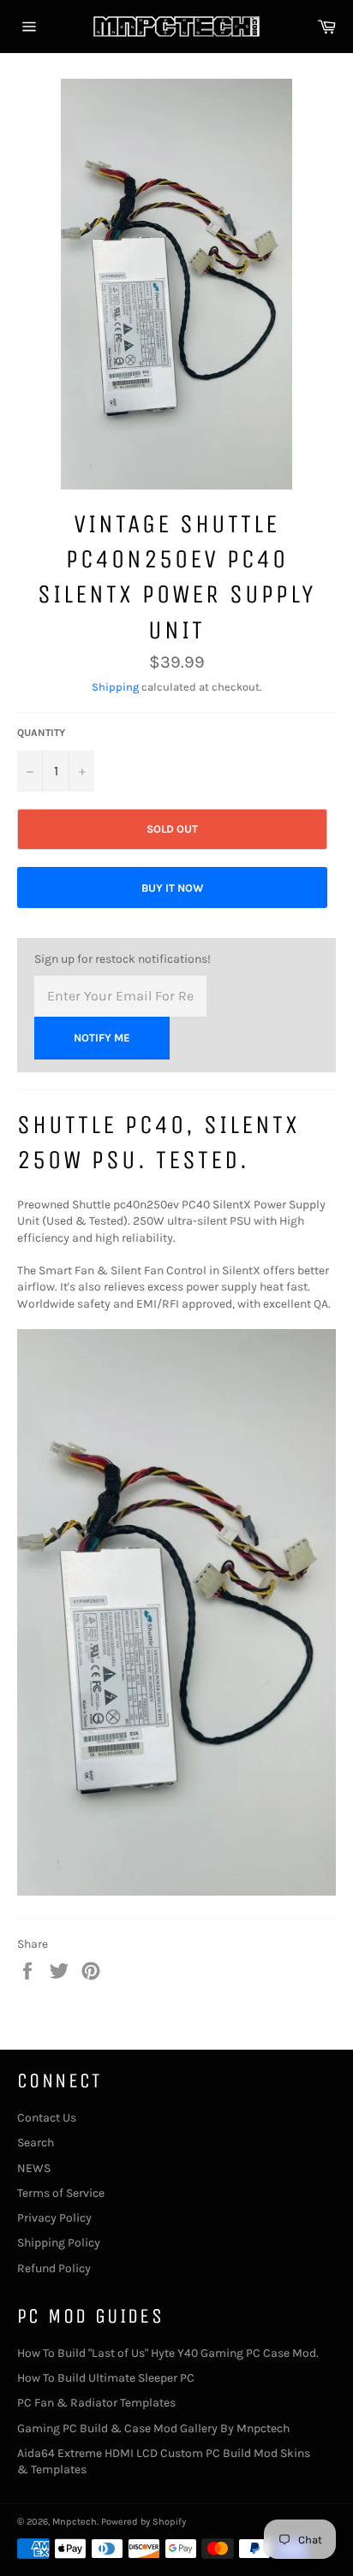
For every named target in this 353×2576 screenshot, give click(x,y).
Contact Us (47, 2118)
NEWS (34, 2168)
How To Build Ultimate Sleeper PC (106, 2378)
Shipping (115, 687)
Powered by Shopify (144, 2522)
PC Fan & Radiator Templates (96, 2403)
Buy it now (173, 888)
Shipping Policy (59, 2243)
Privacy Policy (54, 2218)
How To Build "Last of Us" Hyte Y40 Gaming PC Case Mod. (168, 2353)
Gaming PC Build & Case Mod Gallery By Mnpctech (153, 2428)
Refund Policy (54, 2268)
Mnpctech (75, 2522)
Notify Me (102, 1038)
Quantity (41, 733)
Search (36, 2143)
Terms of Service (61, 2193)
